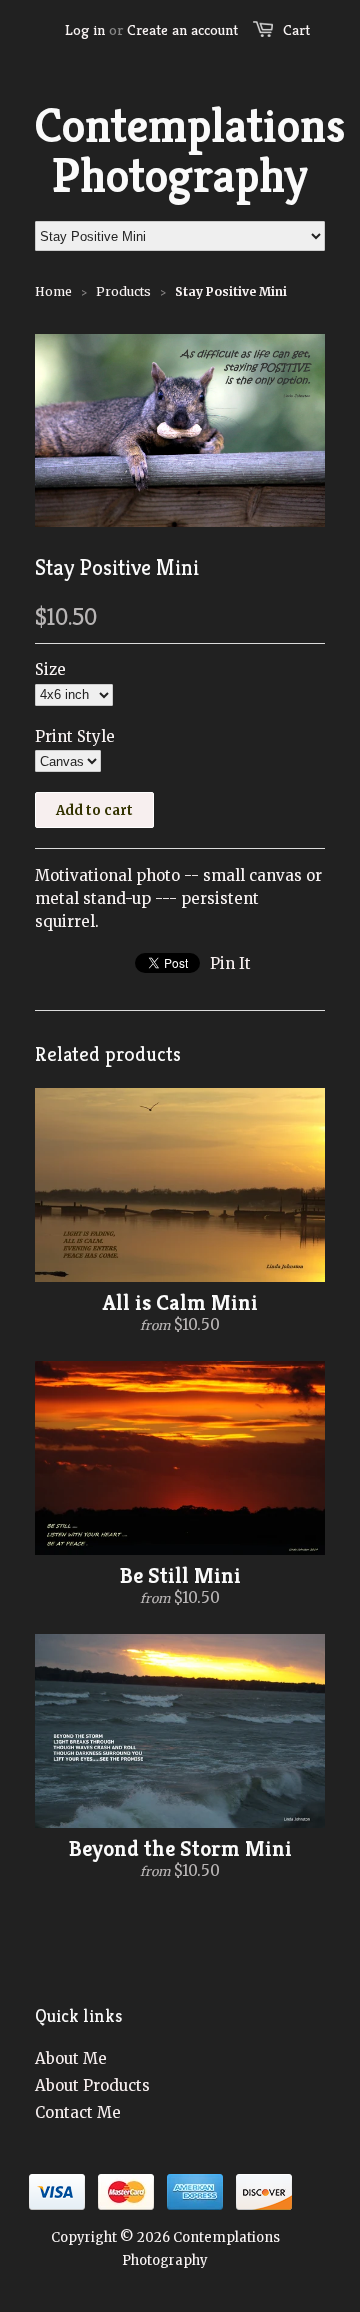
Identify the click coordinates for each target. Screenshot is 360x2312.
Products (123, 291)
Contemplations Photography (180, 151)
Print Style (75, 736)
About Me (71, 2058)
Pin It (230, 963)
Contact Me (78, 2112)
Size (50, 669)
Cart (296, 29)
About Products (92, 2085)
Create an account (182, 29)
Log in (85, 29)
